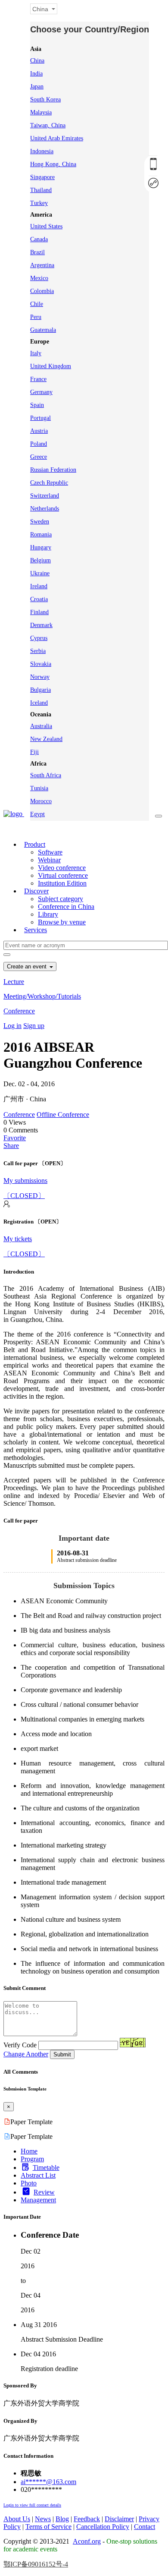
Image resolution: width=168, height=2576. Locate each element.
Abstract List (38, 2175)
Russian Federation (53, 470)
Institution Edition (62, 883)
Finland (39, 612)
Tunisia (39, 788)
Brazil (37, 252)
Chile (37, 304)
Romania (41, 534)
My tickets (18, 1239)
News (43, 2519)
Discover (36, 891)
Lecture (14, 982)
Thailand (41, 190)
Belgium (40, 560)
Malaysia (41, 112)
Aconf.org (87, 2541)
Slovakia (41, 664)
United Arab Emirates (57, 138)
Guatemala (43, 330)
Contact (145, 2527)
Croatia (39, 599)
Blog (62, 2519)
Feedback (87, 2519)
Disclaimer (119, 2519)
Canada (39, 239)
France (38, 379)
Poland (39, 444)
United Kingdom (51, 366)
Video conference (62, 868)
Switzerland (45, 496)
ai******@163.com (48, 2482)
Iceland (39, 703)
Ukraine (40, 573)
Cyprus (39, 638)
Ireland (39, 586)
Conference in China (66, 906)
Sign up (34, 1026)
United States (46, 226)
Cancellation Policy (103, 2527)
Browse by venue (62, 922)
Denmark (41, 625)
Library (48, 914)
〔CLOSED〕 (24, 1196)
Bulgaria (40, 690)
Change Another (26, 2054)
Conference (19, 1011)
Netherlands (45, 509)
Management (38, 2200)
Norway (40, 677)
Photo (29, 2183)
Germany (41, 392)
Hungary (41, 547)
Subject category (61, 899)
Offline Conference (63, 1115)
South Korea (45, 99)
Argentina (42, 265)
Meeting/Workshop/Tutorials (42, 996)
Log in (12, 1026)
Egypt (37, 814)
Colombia (42, 291)
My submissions (25, 1181)
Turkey (39, 203)
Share (11, 1146)
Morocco (41, 801)
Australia (41, 726)
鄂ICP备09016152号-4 (36, 2564)
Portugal (40, 418)
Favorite (15, 1138)
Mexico (39, 278)
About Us (17, 2519)
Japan (37, 87)
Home (29, 2151)
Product (35, 844)
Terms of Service (48, 2527)
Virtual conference (63, 875)
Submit (62, 2054)
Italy (36, 353)
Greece (39, 457)
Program (32, 2159)
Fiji (34, 752)
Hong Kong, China (53, 164)
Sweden (40, 522)
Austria (39, 431)
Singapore (42, 177)
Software (50, 852)
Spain (37, 405)
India (36, 74)
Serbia (38, 651)
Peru (36, 317)
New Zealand (46, 739)
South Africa (46, 775)
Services (36, 930)
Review (44, 2192)
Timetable (46, 2168)
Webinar (49, 860)
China (37, 61)
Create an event (28, 966)
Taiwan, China (48, 125)
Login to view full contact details (32, 2505)
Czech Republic (49, 483)
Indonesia (42, 151)
